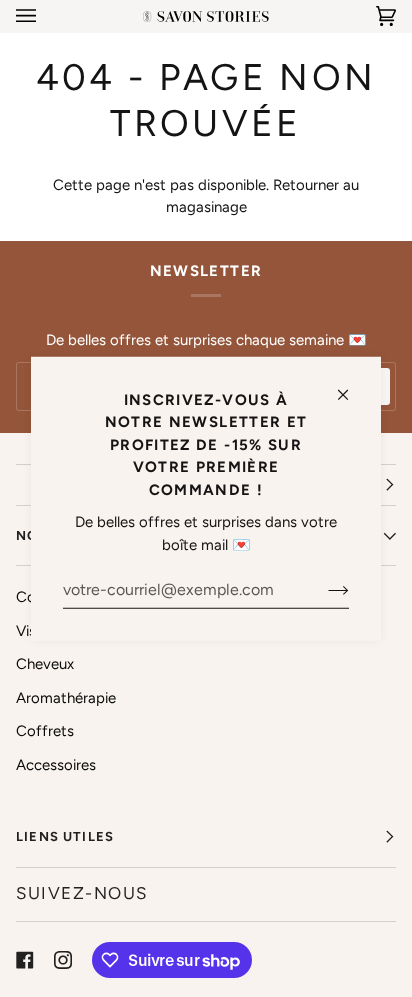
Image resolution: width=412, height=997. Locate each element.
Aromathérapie (66, 698)
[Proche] (351, 385)
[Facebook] (25, 960)
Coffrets (45, 731)
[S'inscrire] (322, 589)
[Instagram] (63, 960)
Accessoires (56, 765)
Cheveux (45, 664)
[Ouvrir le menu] (46, 16)
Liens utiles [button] (65, 836)
